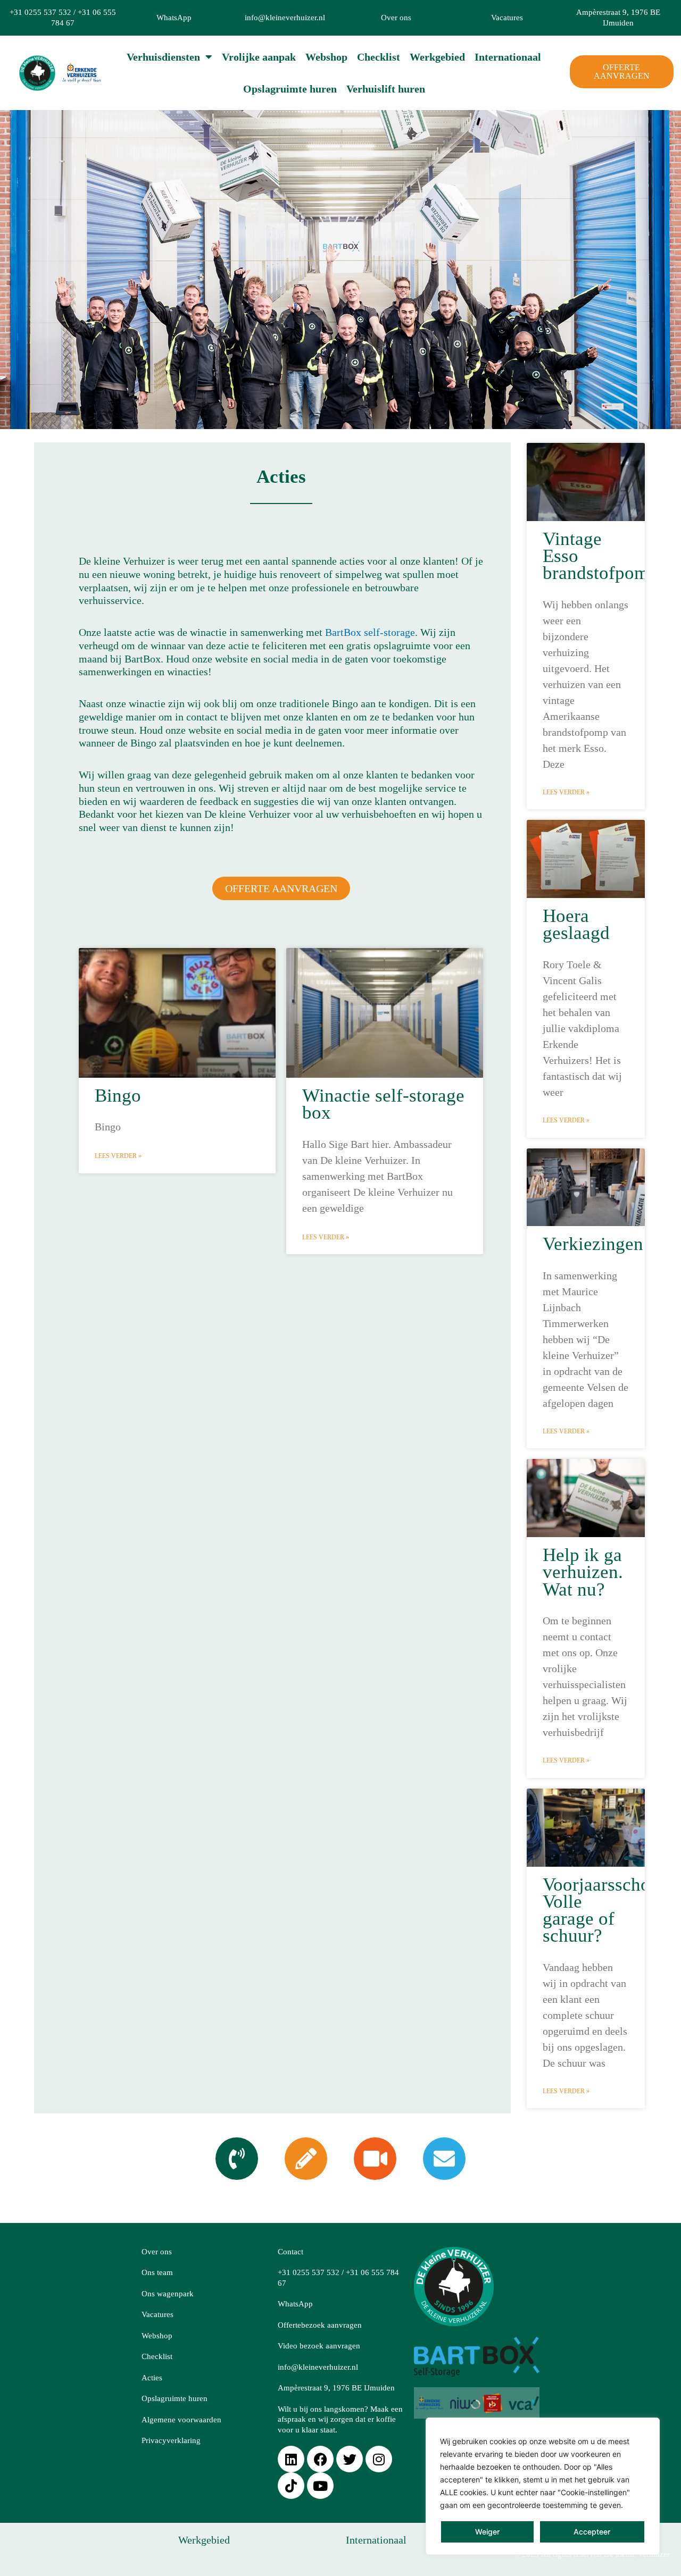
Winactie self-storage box (383, 1104)
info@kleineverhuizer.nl (285, 18)
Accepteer (592, 2532)
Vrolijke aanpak (259, 57)
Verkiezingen (593, 1244)
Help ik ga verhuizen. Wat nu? (583, 1572)
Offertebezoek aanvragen (320, 2325)
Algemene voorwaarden (181, 2420)
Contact (290, 2252)
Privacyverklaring (171, 2440)
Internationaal (508, 57)
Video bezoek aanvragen (319, 2346)
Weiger (487, 2532)
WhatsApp (174, 18)
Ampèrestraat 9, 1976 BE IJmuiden (336, 2388)
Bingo (118, 1096)
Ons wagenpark (168, 2294)
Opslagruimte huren (290, 89)
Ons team (157, 2272)
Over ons (396, 18)
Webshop (326, 57)
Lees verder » (118, 1156)
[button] (340, 270)
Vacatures (507, 18)
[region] (543, 2486)
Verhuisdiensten (163, 57)
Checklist (379, 57)
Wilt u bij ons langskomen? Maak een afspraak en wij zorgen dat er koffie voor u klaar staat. (340, 2419)
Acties (152, 2378)
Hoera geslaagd (576, 924)
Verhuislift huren (386, 89)
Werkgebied (437, 57)
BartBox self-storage (370, 632)
